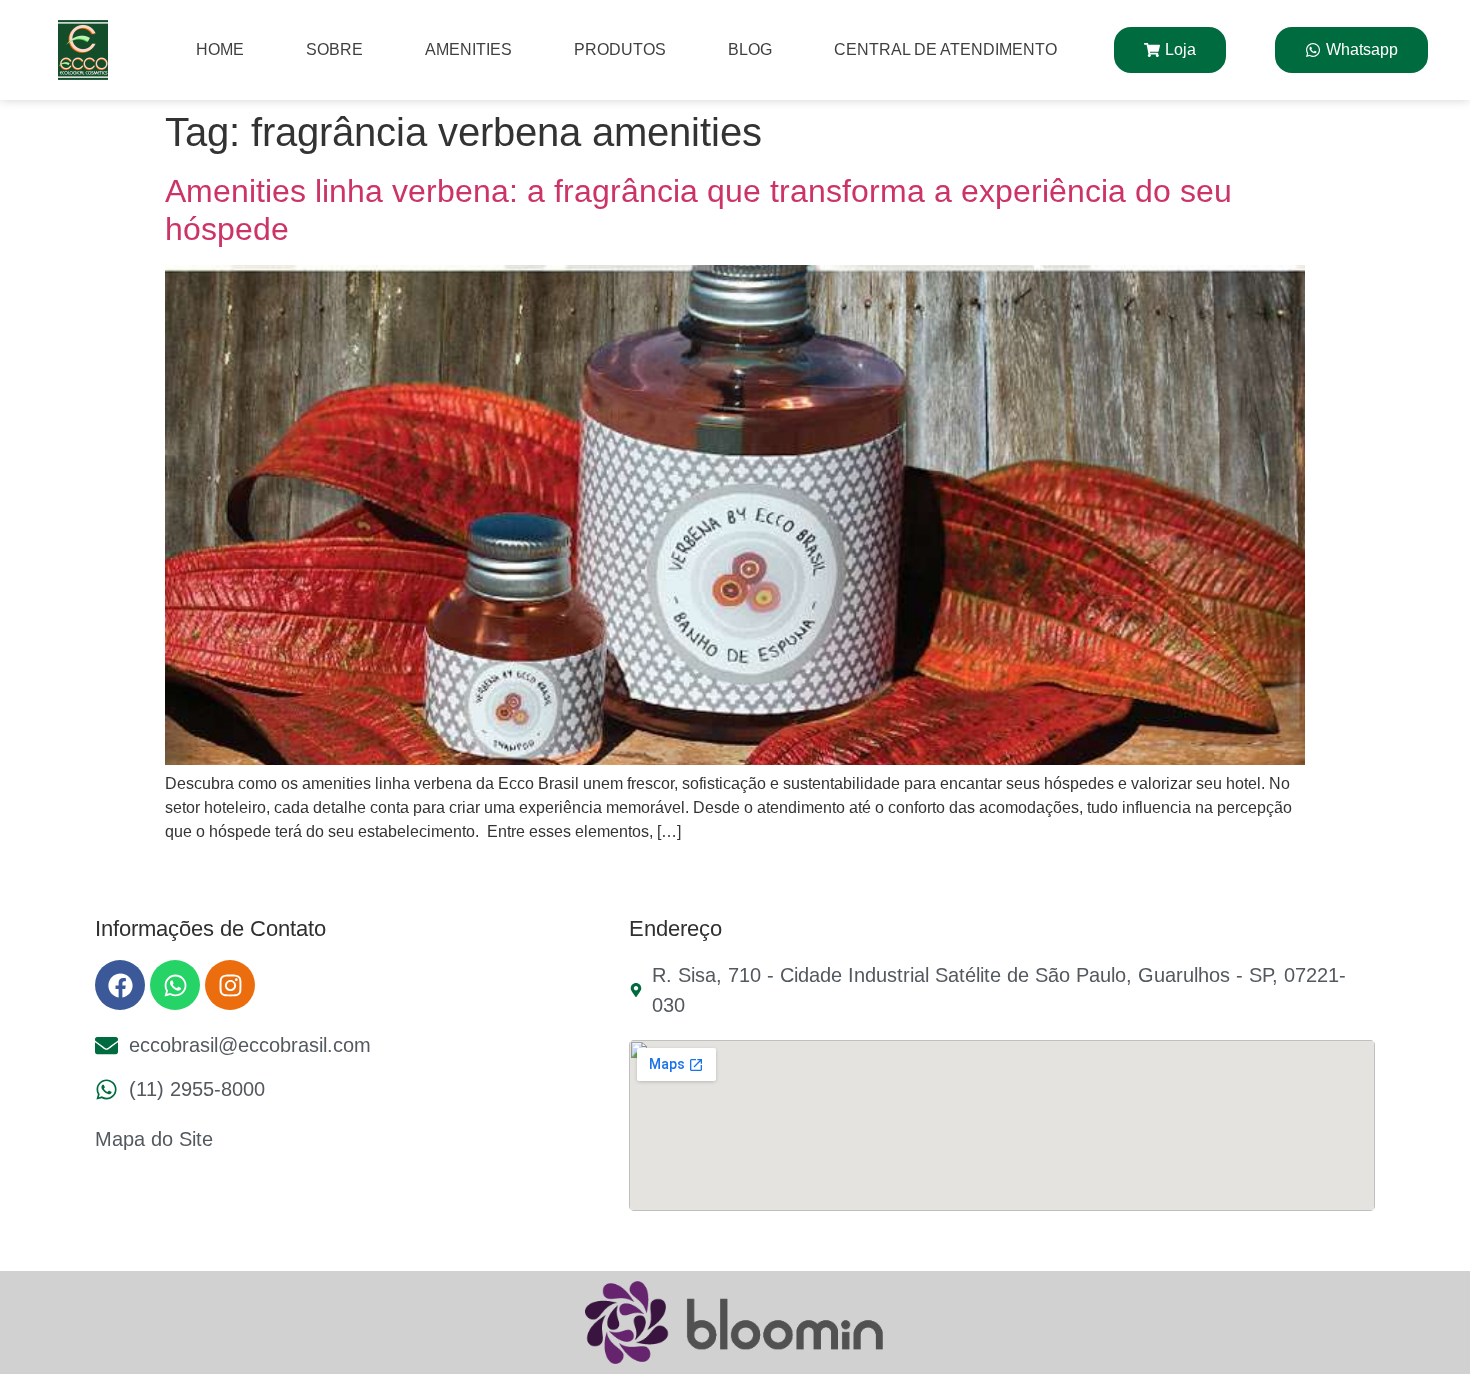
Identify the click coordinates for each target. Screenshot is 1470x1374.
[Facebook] (120, 985)
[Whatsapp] (175, 985)
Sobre (334, 49)
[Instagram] (230, 985)
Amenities (468, 49)
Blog (750, 49)
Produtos (620, 49)
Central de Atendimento (945, 49)
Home (220, 49)
